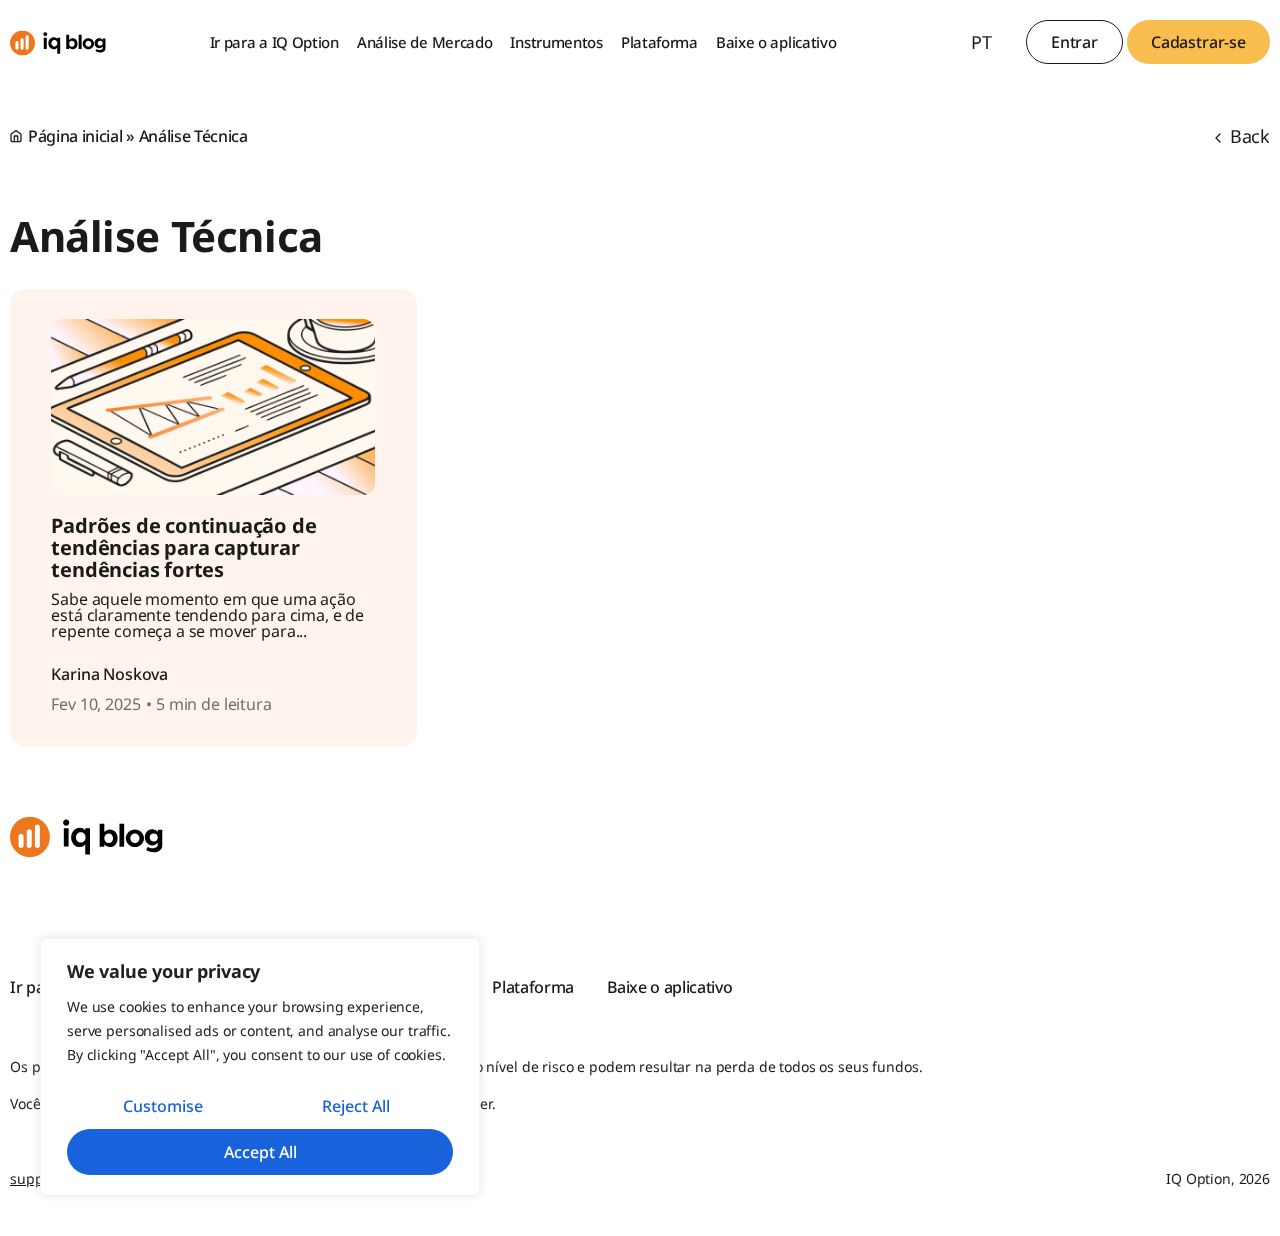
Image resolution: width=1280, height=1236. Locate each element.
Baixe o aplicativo (776, 42)
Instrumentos (556, 42)
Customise (163, 1106)
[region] (260, 1067)
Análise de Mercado (425, 42)
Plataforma (659, 42)
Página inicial (75, 136)
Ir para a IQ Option (274, 42)
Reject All (356, 1106)
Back (1247, 136)
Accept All (260, 1152)
